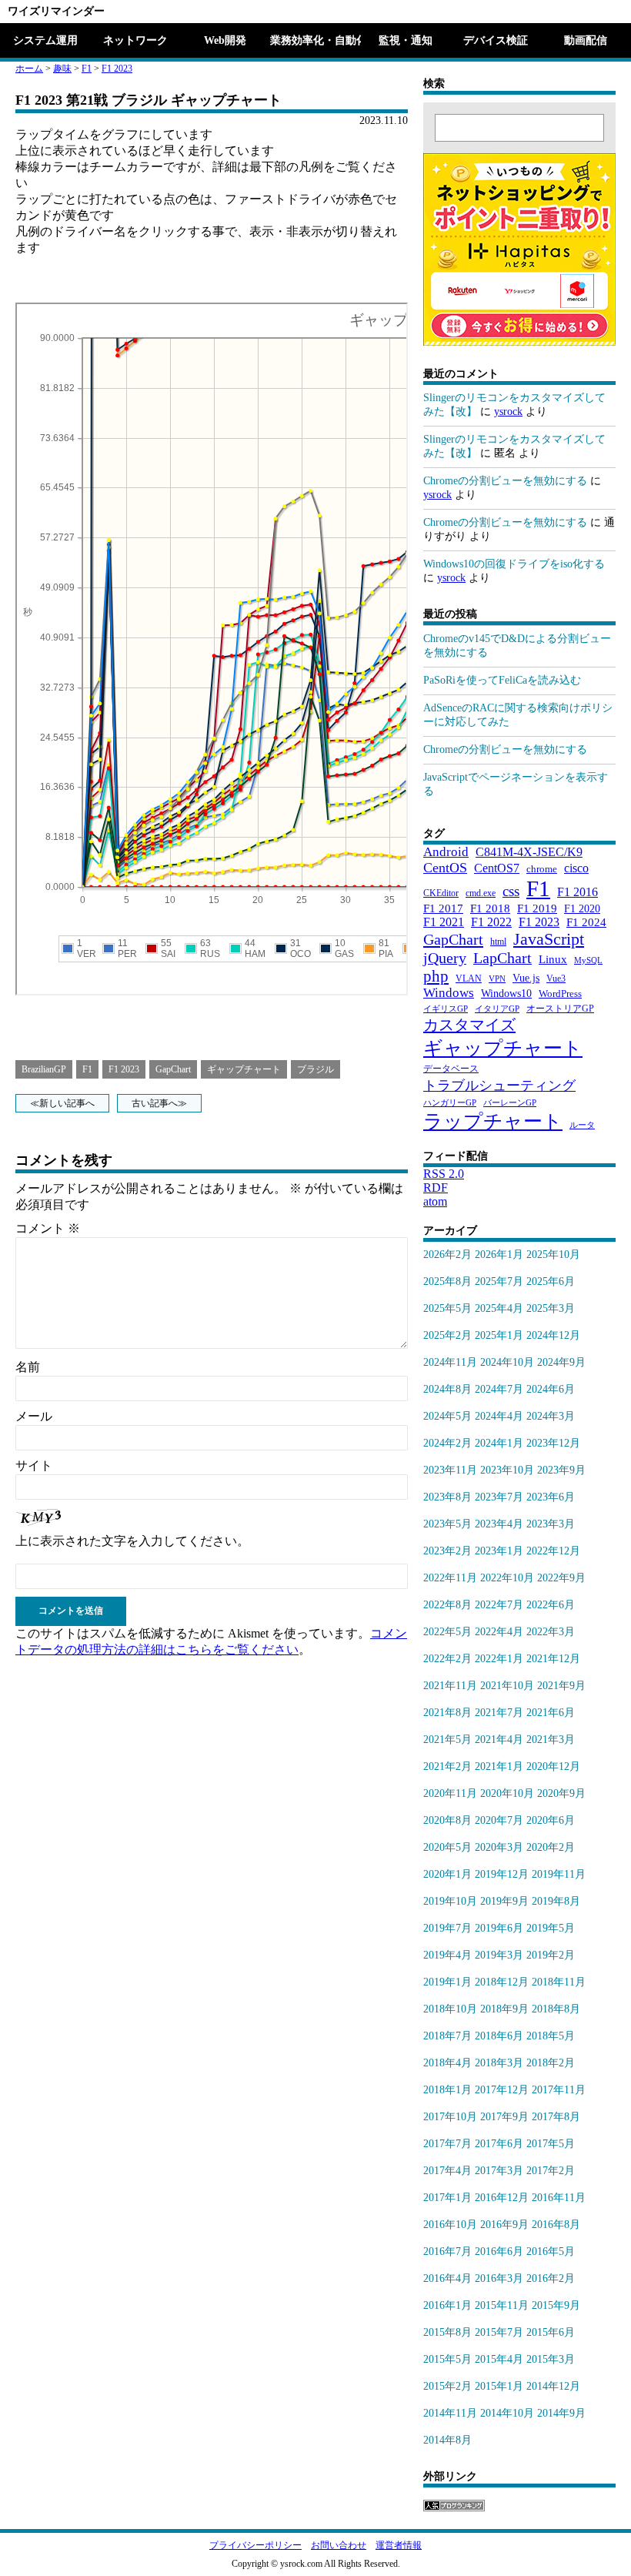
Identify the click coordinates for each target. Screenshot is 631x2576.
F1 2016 (578, 892)
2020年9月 (561, 1793)
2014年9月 (561, 2413)
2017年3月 (499, 2171)
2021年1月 (499, 1766)
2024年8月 (447, 1389)
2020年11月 (450, 1793)
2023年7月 (499, 1497)
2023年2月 (447, 1551)
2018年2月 (551, 2063)
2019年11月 (559, 1874)
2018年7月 (447, 2036)
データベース (451, 1069)
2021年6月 (551, 1713)
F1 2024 (586, 922)
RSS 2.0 (444, 1174)
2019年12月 (502, 1874)
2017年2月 (551, 2171)
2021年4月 (499, 1740)
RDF (436, 1188)
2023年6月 (551, 1497)
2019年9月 (504, 1901)
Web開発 (225, 40)
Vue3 (556, 979)
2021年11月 (450, 1686)
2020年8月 (447, 1820)
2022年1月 (499, 1659)
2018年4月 (447, 2063)
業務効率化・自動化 (315, 40)
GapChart (173, 1069)
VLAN (469, 979)
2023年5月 (447, 1524)
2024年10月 (507, 1362)
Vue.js (526, 978)
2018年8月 (556, 2009)
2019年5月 (551, 1928)
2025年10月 (553, 1255)
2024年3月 (551, 1416)
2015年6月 (551, 2332)
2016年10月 (450, 2225)
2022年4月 (499, 1632)
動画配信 (586, 40)
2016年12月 (502, 2198)
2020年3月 (499, 1847)
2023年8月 (447, 1497)
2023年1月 (499, 1551)
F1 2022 (491, 922)
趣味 (62, 69)
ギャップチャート (244, 1069)
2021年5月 (447, 1740)
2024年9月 (561, 1362)
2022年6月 (551, 1605)
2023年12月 (553, 1443)
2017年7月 (447, 2144)
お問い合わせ (339, 2545)
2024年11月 (450, 1362)
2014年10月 (507, 2413)
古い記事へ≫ (159, 1103)
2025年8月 (447, 1281)
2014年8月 (447, 2440)
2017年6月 (499, 2144)
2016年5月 (551, 2251)
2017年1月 (447, 2198)
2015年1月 (499, 2386)
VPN (497, 979)
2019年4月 (447, 1955)
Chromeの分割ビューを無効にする (505, 481)
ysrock (508, 411)
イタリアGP (497, 1009)
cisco (576, 868)
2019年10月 (450, 1901)
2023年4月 (499, 1524)
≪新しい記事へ (62, 1103)
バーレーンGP (510, 1103)
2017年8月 (556, 2117)
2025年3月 (551, 1308)
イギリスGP (446, 1009)
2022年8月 (447, 1605)
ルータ (582, 1125)
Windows (449, 993)
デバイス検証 (496, 40)
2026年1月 (499, 1255)
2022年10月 (507, 1578)
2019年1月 (447, 1982)
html (498, 942)
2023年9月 (561, 1470)
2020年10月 (507, 1793)
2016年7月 (447, 2251)
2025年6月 (551, 1281)
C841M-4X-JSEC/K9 (529, 852)
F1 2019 (537, 908)
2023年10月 (507, 1470)
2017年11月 (559, 2090)
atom (435, 1201)
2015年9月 (556, 2305)
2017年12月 (502, 2090)
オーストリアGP (560, 1009)
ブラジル (315, 1069)
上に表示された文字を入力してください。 (132, 1541)
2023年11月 (450, 1470)
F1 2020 (582, 908)
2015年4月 (499, 2359)
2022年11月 (450, 1578)
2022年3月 (551, 1632)
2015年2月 (447, 2386)
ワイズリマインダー (56, 11)
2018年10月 (450, 2009)
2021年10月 (507, 1686)
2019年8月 (556, 1901)
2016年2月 (551, 2278)
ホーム (29, 69)
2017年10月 (450, 2117)
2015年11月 (502, 2305)
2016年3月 (499, 2278)
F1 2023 (117, 69)
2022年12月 (553, 1551)
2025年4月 (499, 1308)
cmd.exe (481, 893)
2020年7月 (499, 1820)
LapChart (502, 958)
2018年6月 (499, 2036)
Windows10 (506, 993)
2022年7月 (499, 1605)
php (436, 976)
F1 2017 (443, 908)
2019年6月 (499, 1928)
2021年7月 (499, 1713)
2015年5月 (447, 2359)
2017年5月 (551, 2144)
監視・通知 (406, 40)
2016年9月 (504, 2225)
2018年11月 (559, 1982)
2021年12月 (553, 1659)
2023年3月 (551, 1524)
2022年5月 (447, 1632)
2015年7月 (499, 2332)
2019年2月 (551, 1955)
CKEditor (441, 893)
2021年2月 (447, 1766)
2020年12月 (553, 1766)
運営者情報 (399, 2545)
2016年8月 (556, 2225)
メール (34, 1416)
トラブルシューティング (499, 1086)
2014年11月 (450, 2413)
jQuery (445, 958)
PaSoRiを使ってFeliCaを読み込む (502, 680)
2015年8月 (447, 2332)
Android (446, 852)
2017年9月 (504, 2117)
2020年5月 (447, 1847)
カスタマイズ (469, 1025)
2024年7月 (499, 1389)
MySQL (588, 960)
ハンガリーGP (450, 1103)
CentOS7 (497, 868)
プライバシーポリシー (255, 2545)
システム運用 (45, 40)
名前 (28, 1367)
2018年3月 (499, 2063)
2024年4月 (499, 1416)
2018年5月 (551, 2036)
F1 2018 (490, 908)
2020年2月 (551, 1847)
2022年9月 (561, 1578)
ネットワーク (135, 40)
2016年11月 (559, 2198)
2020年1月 (447, 1874)
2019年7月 (447, 1928)
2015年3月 (551, 2359)
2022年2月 (447, 1659)
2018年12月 (502, 1982)
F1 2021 (444, 922)
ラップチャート (493, 1121)
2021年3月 (551, 1740)
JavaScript (549, 939)
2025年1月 (499, 1335)
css (511, 891)
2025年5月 (447, 1308)
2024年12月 (553, 1335)
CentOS (445, 868)
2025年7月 (499, 1281)
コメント (48, 1228)
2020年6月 (551, 1820)
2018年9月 (504, 2009)
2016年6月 (499, 2251)
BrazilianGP (44, 1069)
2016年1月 (447, 2305)
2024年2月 (447, 1443)
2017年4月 (447, 2171)
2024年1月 (499, 1443)
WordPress (560, 994)
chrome (542, 869)
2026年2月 (447, 1255)
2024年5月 (447, 1416)
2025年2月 (447, 1335)
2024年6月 (551, 1389)
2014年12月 (553, 2386)
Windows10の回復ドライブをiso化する (514, 564)
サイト (34, 1465)
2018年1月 (447, 2090)
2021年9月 (561, 1686)
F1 (87, 69)
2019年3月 (499, 1955)
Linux (553, 959)
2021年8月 (447, 1713)
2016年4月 (447, 2278)
